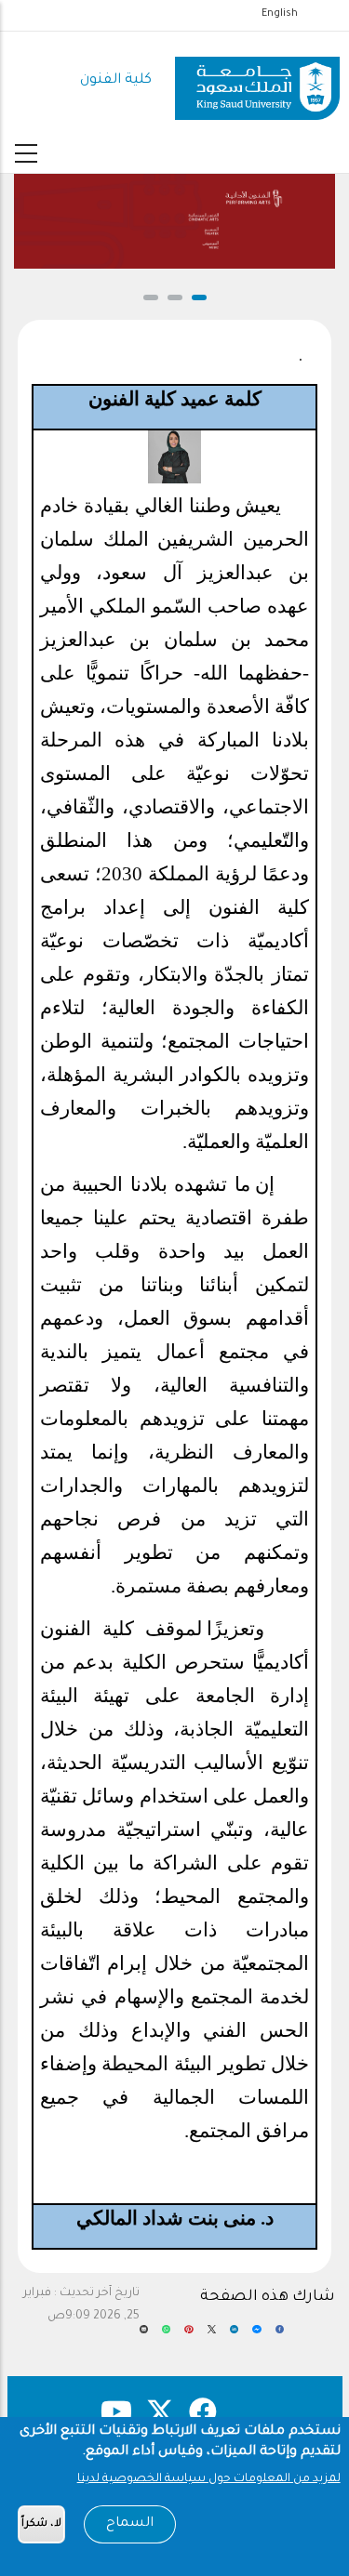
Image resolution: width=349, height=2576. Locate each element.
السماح (130, 2524)
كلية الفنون (116, 80)
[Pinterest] (188, 2336)
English (280, 14)
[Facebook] (280, 2336)
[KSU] (257, 81)
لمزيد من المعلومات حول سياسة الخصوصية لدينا (209, 2479)
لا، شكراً (41, 2524)
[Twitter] (212, 2336)
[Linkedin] (234, 2336)
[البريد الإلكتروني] (144, 2336)
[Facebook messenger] (256, 2336)
